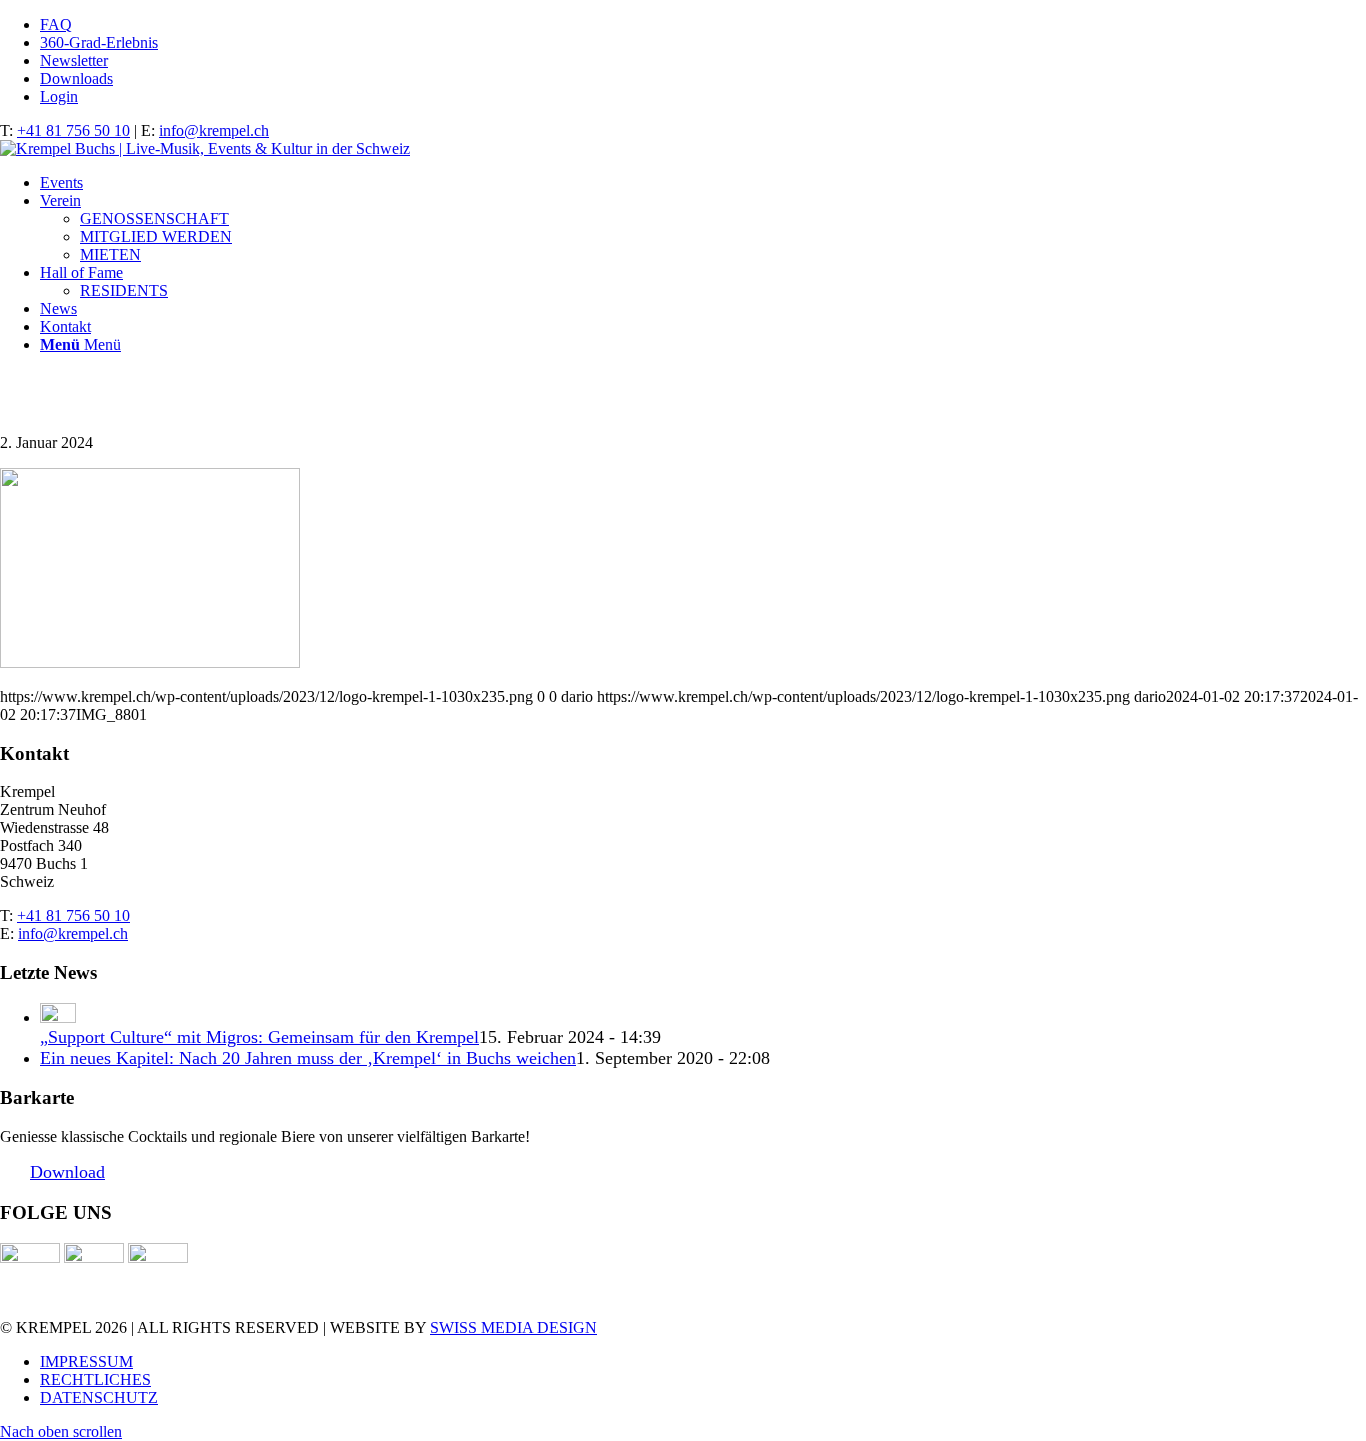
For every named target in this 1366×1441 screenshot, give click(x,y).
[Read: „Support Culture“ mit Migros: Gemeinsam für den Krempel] (58, 1017)
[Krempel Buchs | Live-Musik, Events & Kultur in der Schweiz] (205, 148)
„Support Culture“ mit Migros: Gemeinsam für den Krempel (259, 1037)
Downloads (76, 78)
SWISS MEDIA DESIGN (513, 1327)
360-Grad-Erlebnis (99, 42)
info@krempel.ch (214, 130)
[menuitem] (703, 25)
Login (59, 96)
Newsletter (74, 60)
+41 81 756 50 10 (73, 130)
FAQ (56, 24)
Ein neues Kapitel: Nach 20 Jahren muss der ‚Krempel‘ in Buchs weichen (308, 1058)
